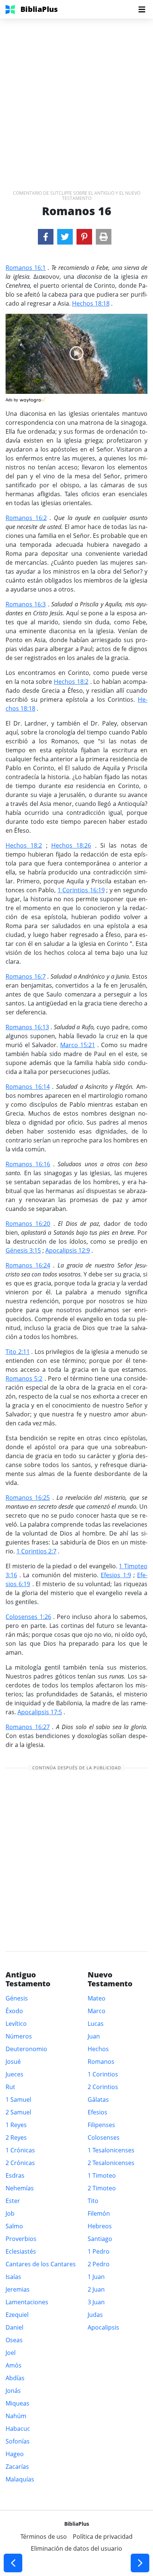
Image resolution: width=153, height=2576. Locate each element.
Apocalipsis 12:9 (68, 1250)
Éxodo (14, 2011)
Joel (11, 2353)
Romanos (101, 2062)
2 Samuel (18, 2112)
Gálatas (98, 2100)
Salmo (14, 2226)
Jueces (14, 2074)
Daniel (14, 2327)
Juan (94, 2036)
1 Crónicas (20, 2150)
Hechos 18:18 (91, 303)
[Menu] (142, 9)
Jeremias (18, 2289)
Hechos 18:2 (71, 682)
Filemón (99, 2213)
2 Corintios (103, 2087)
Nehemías (20, 2188)
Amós (14, 2365)
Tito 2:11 (18, 1352)
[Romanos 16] (46, 237)
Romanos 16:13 (27, 1027)
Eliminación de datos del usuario (76, 2548)
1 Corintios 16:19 (81, 890)
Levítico (16, 2024)
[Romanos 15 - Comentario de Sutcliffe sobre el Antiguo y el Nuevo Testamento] (13, 2563)
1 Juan (96, 2277)
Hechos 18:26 (71, 845)
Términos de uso (44, 2537)
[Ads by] (33, 398)
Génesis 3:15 (23, 1250)
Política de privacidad (103, 2537)
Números (19, 2036)
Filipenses (101, 2125)
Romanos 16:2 (26, 518)
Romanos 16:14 (28, 1087)
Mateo (97, 1998)
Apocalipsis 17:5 (40, 1712)
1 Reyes (16, 2125)
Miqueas (17, 2403)
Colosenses (104, 2137)
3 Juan (96, 2302)
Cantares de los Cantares (41, 2264)
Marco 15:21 (78, 1045)
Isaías (13, 2277)
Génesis (17, 1998)
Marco (97, 2011)
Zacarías (17, 2467)
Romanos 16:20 (28, 1224)
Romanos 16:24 (28, 1265)
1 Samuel (18, 2100)
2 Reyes (16, 2137)
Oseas (14, 2340)
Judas (95, 2315)
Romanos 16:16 (28, 1164)
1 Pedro (99, 2251)
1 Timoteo (102, 2175)
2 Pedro (99, 2264)
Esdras (15, 2175)
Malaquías (20, 2479)
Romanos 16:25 (28, 1498)
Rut (10, 2087)
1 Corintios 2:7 (36, 1551)
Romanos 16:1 (26, 268)
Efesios (97, 2112)
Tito (93, 2201)
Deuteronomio (26, 2049)
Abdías (15, 2378)
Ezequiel (17, 2315)
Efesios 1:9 (116, 1575)
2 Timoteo (102, 2188)
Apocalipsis (103, 2327)
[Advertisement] (76, 95)
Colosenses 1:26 (28, 1617)
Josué (13, 2062)
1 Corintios (103, 2074)
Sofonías (18, 2441)
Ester (13, 2201)
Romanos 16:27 (28, 1727)
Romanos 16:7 (26, 976)
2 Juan (96, 2289)
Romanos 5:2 (24, 1378)
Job (10, 2213)
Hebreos (100, 2226)
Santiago (100, 2239)
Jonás (13, 2391)
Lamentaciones (27, 2302)
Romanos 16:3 (26, 604)
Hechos (98, 2049)
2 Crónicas (20, 2163)
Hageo (15, 2454)
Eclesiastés (21, 2251)
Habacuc (18, 2429)
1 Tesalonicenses (111, 2150)
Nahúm (16, 2416)
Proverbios (21, 2239)
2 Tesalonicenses (111, 2163)
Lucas (96, 2024)
